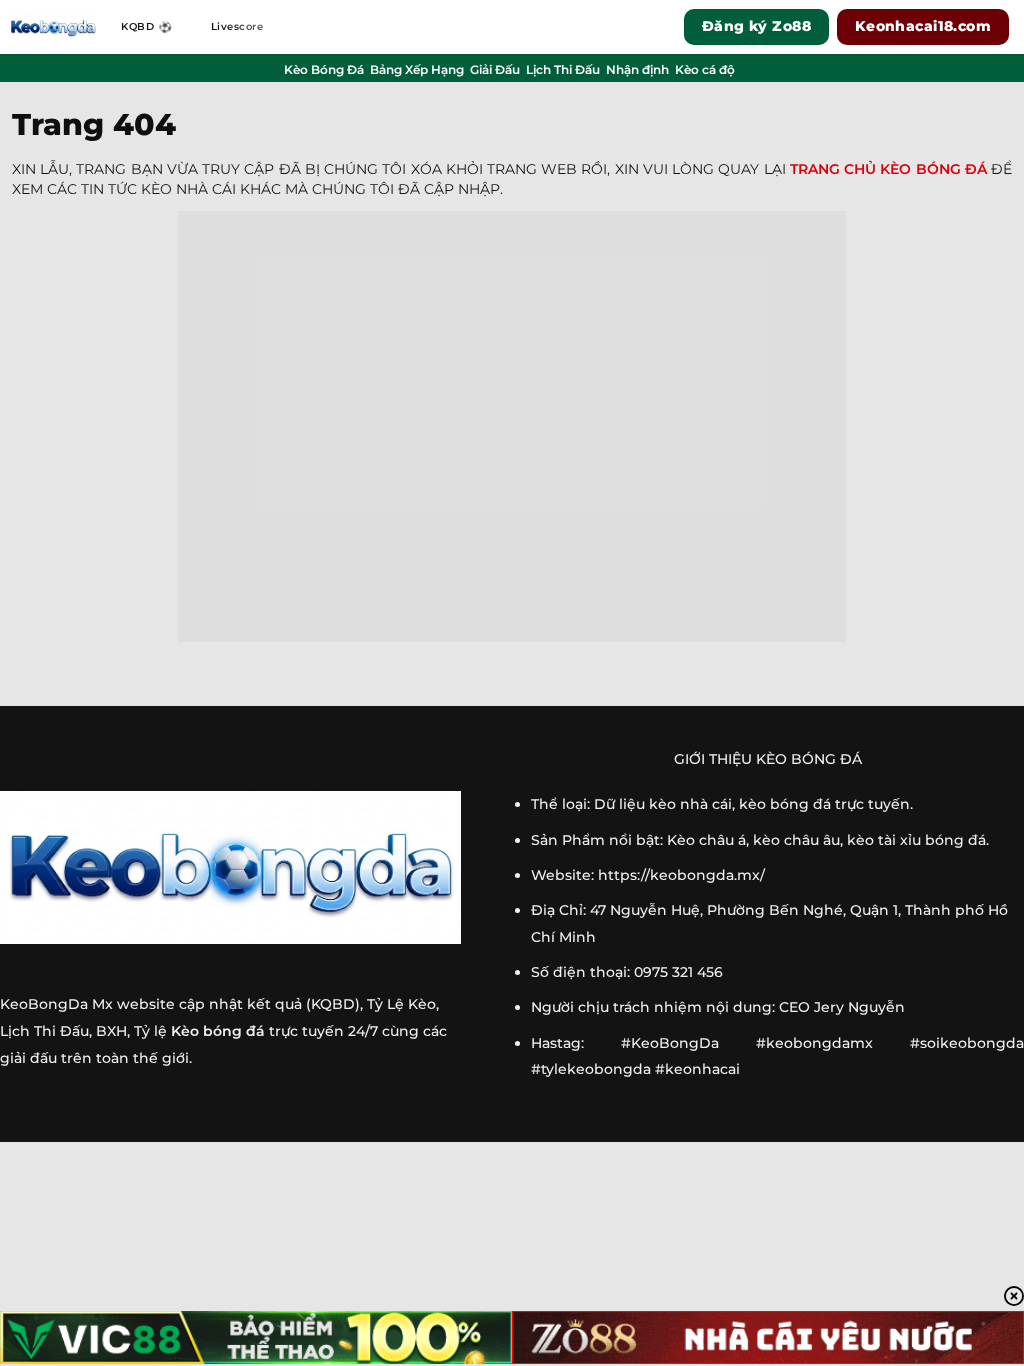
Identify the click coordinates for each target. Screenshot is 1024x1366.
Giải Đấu (495, 69)
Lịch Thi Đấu (563, 69)
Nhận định (637, 69)
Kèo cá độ (705, 69)
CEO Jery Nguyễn (842, 1007)
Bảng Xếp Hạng (417, 69)
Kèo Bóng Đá (324, 69)
